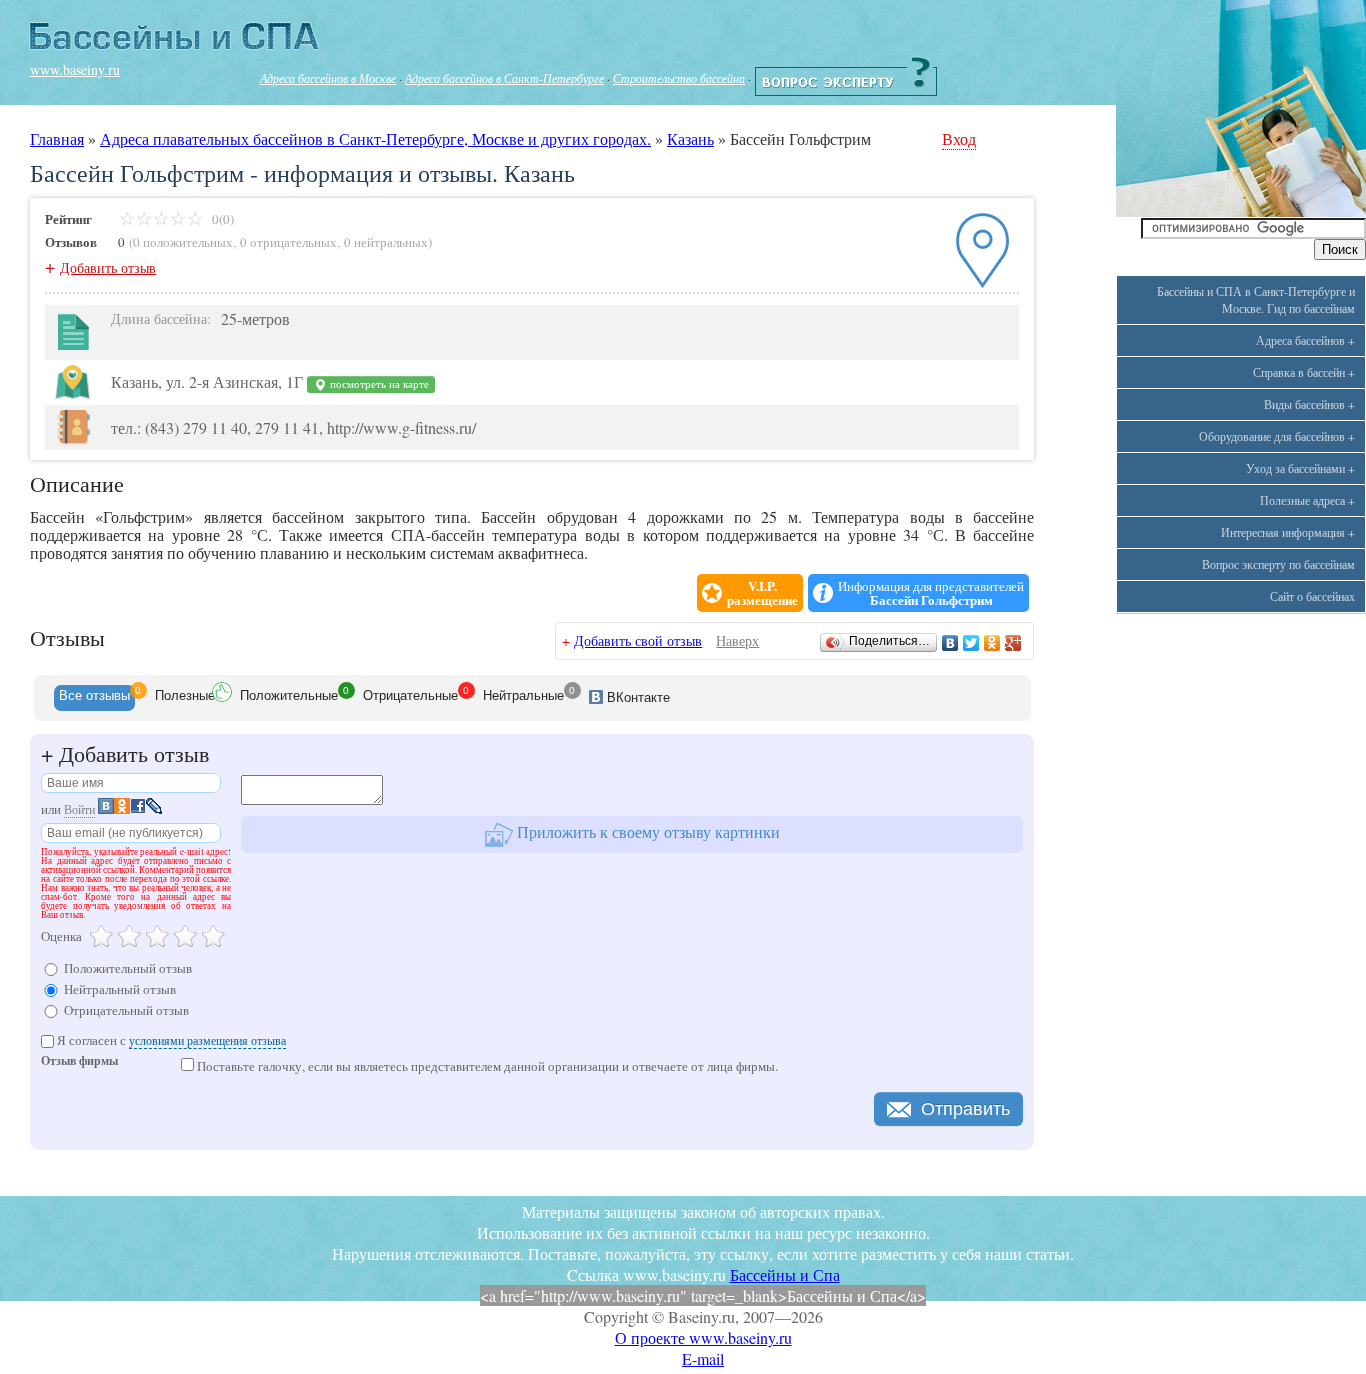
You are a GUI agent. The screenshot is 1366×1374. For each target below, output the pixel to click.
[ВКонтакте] (950, 643)
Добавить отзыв (108, 267)
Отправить (965, 1109)
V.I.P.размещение (762, 593)
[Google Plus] (1013, 643)
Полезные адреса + (1307, 500)
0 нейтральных (386, 242)
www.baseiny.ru (75, 69)
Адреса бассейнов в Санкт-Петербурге (504, 78)
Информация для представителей (931, 593)
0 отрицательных (288, 242)
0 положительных (183, 242)
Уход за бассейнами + (1300, 468)
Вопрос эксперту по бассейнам (1278, 564)
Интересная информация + (1288, 532)
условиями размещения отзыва (207, 1040)
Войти (79, 809)
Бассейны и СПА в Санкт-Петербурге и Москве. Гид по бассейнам (1256, 299)
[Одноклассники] (992, 643)
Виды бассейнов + (1309, 404)
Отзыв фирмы (79, 1062)
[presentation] (94, 698)
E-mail (703, 1358)
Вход (959, 138)
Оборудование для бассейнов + (1277, 436)
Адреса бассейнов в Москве (328, 78)
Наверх (737, 640)
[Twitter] (971, 643)
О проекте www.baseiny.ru (703, 1337)
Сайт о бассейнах (1312, 596)
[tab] (94, 698)
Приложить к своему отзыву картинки (646, 831)
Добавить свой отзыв (638, 640)
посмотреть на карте (378, 384)
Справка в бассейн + (1304, 372)
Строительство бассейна (679, 78)
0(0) (221, 219)
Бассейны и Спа (785, 1274)
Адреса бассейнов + (1305, 340)
